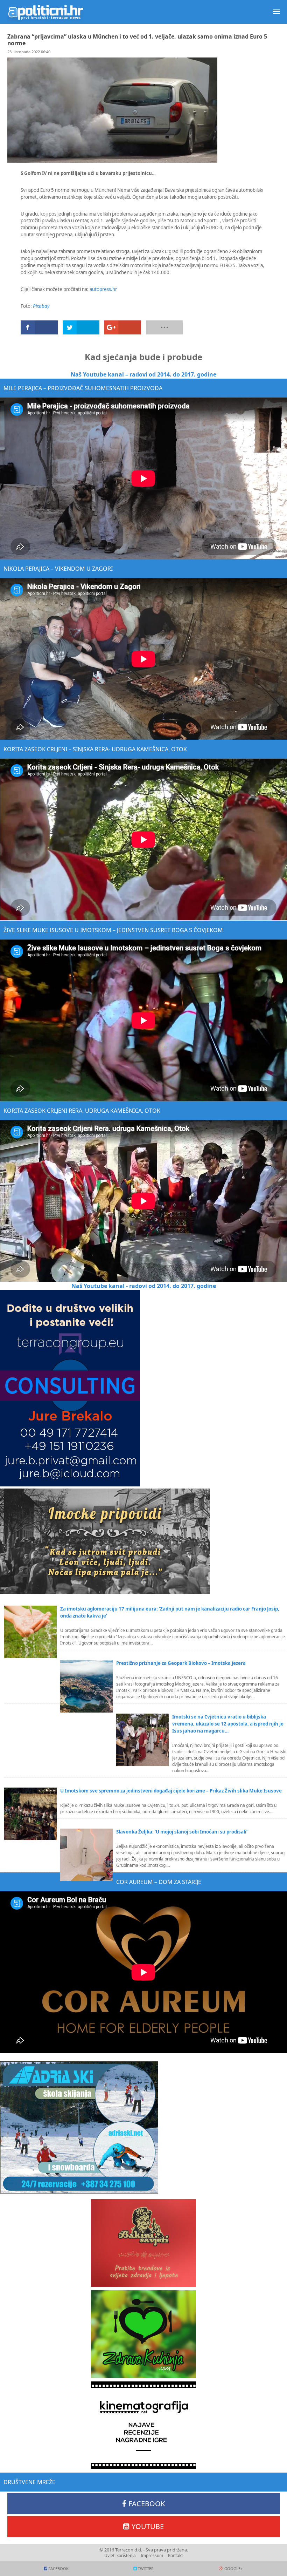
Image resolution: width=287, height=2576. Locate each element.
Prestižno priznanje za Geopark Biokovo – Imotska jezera (181, 1663)
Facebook (147, 2504)
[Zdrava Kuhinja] (143, 2334)
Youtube (148, 2526)
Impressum (152, 2555)
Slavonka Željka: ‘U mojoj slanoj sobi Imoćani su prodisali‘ (182, 1832)
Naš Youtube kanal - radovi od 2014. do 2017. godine (144, 1286)
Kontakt (175, 2555)
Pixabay (41, 306)
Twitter (146, 2568)
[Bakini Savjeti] (143, 2243)
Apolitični (45, 12)
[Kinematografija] (143, 2425)
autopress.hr (103, 289)
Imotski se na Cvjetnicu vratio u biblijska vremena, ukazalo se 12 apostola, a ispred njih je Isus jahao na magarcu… (228, 1724)
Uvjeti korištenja (120, 2555)
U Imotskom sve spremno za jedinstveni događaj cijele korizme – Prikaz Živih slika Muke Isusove (171, 1791)
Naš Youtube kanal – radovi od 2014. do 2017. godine (143, 374)
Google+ (233, 2568)
